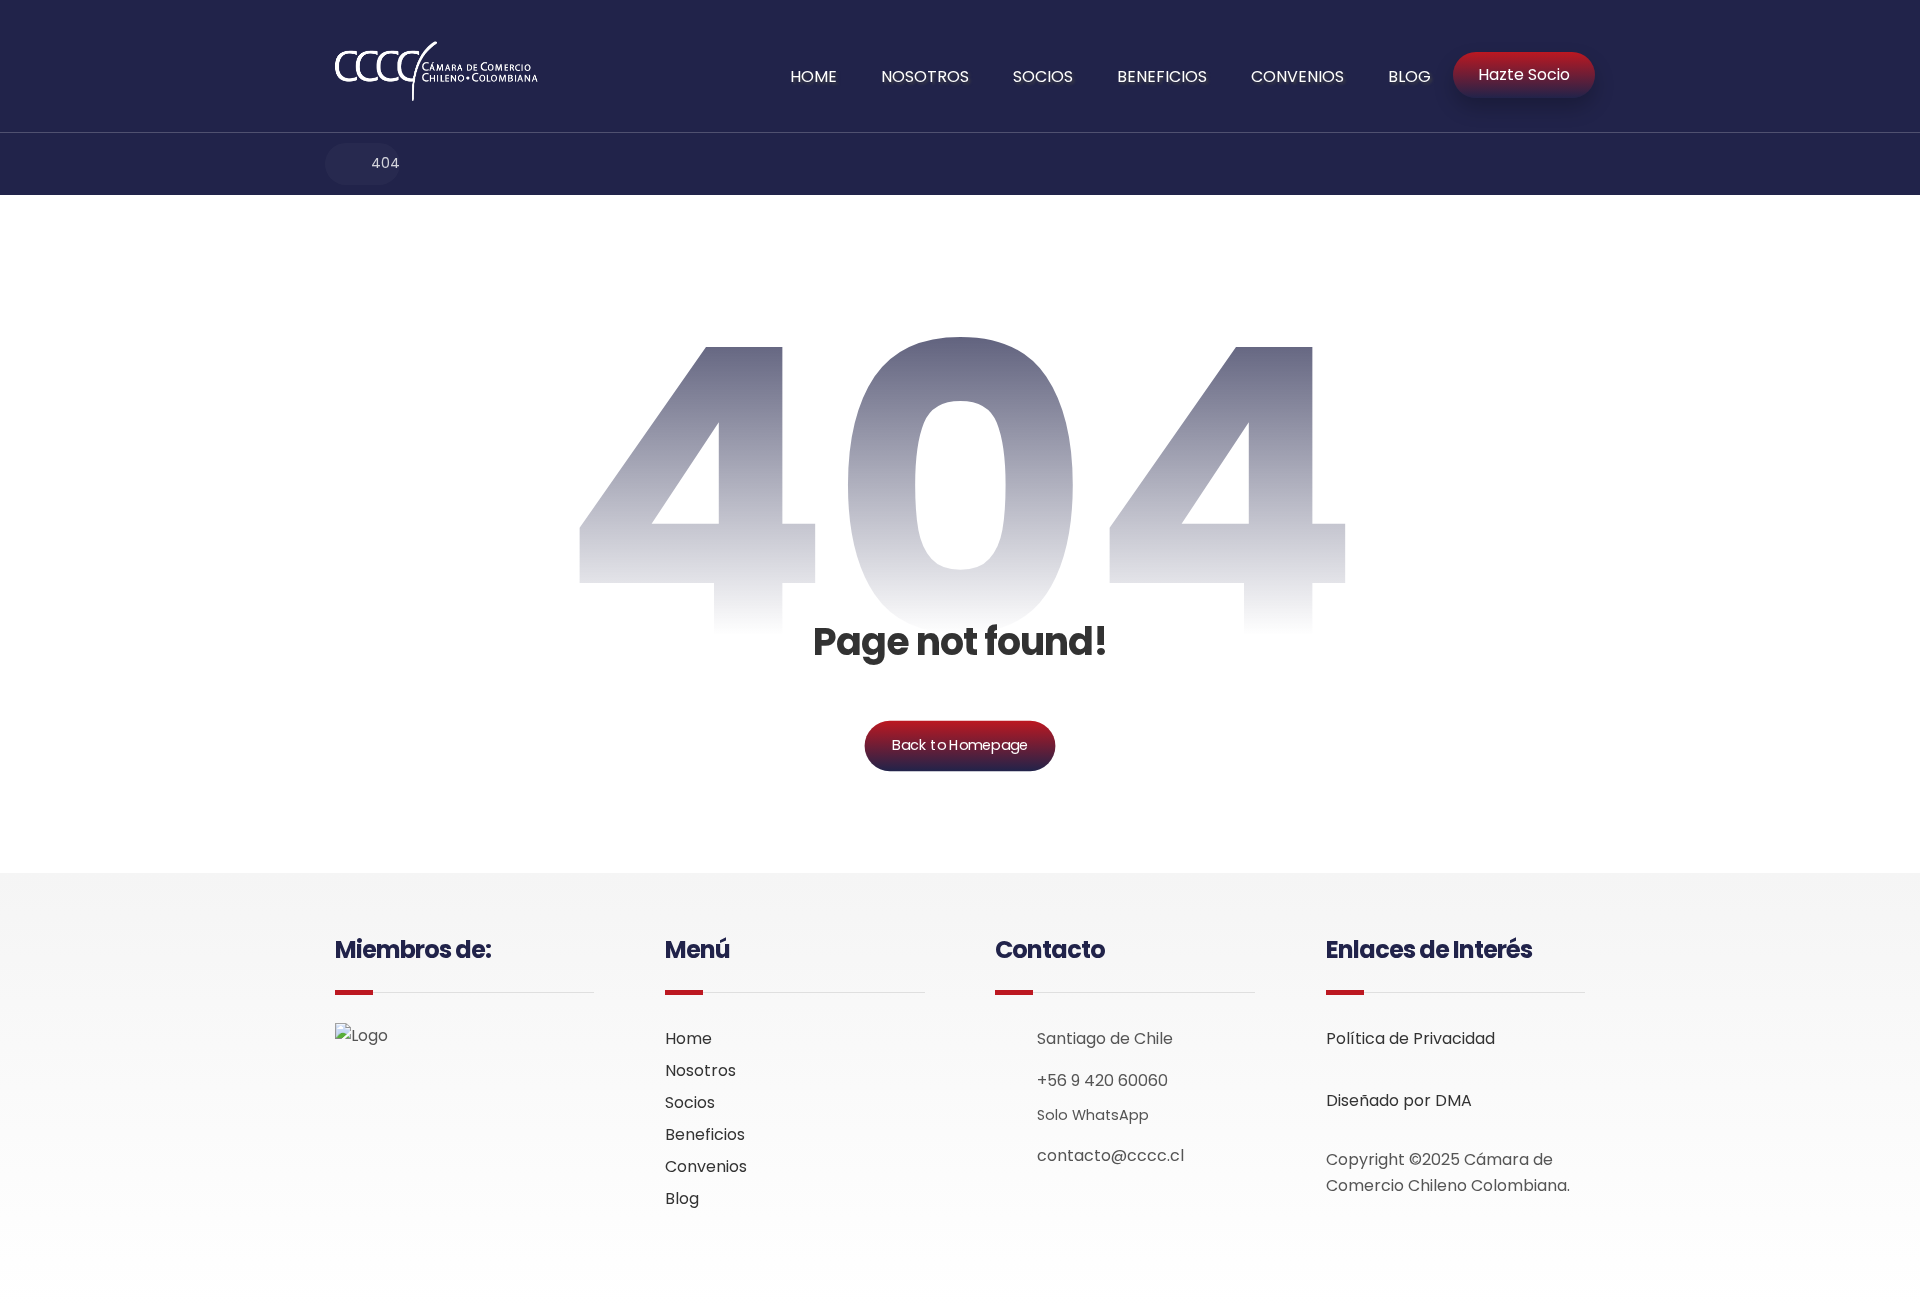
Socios (690, 1102)
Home (688, 1038)
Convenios (706, 1166)
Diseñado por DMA (1399, 1100)
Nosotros (700, 1070)
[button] (351, 1095)
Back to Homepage (960, 745)
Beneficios (705, 1134)
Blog (682, 1198)
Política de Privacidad (1410, 1038)
